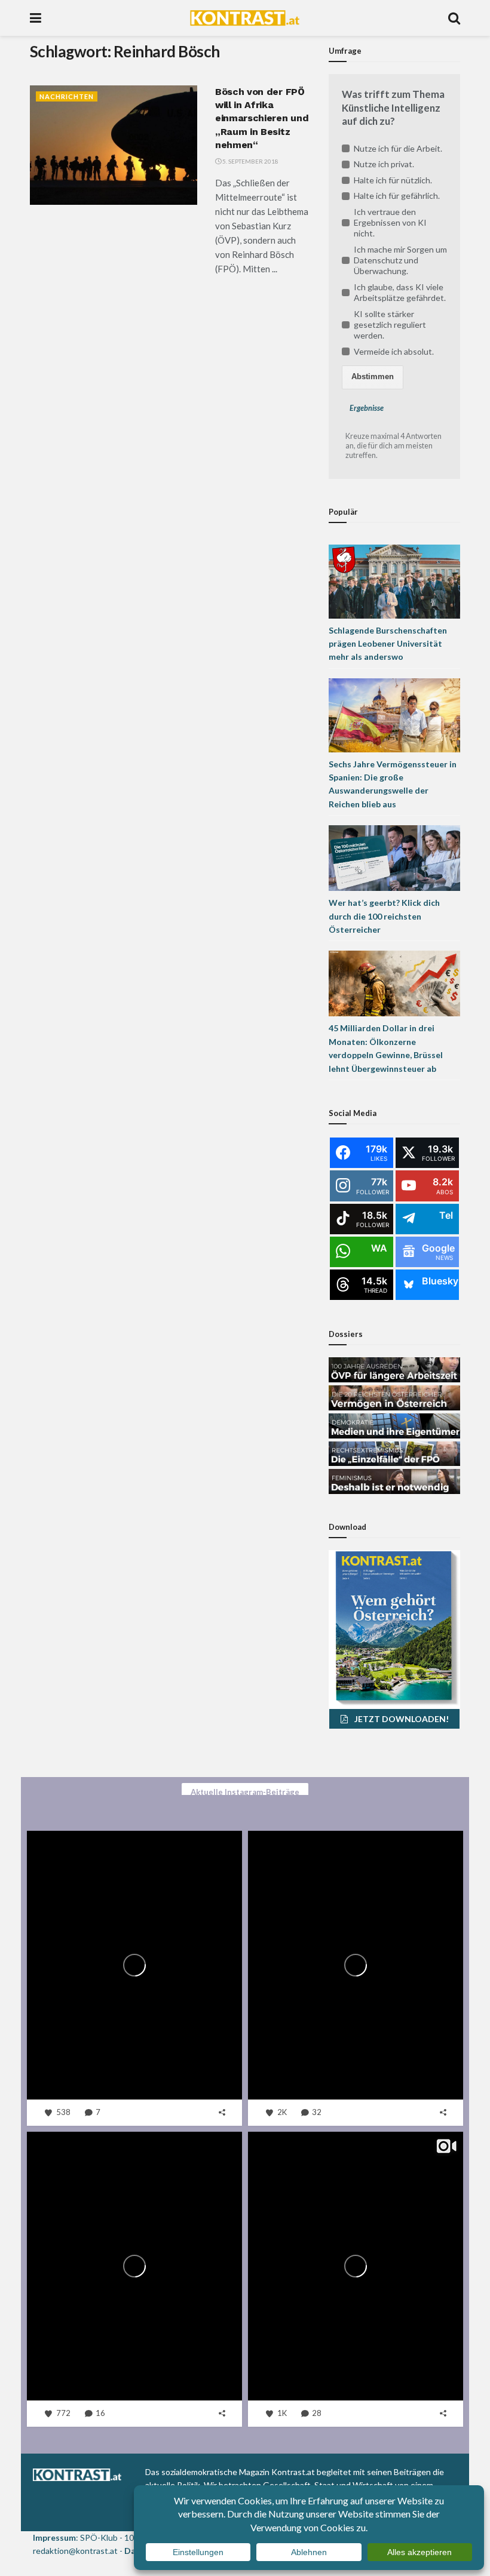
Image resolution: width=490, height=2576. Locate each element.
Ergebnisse (367, 408)
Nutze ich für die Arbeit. (398, 148)
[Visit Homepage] (245, 18)
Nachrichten (67, 96)
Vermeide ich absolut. (394, 351)
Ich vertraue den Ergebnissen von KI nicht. (390, 222)
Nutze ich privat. (384, 164)
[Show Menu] (36, 18)
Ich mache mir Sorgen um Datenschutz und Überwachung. (400, 260)
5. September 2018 (250, 161)
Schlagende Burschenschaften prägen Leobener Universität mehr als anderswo (388, 644)
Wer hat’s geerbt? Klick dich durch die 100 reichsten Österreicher (384, 916)
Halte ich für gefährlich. (397, 196)
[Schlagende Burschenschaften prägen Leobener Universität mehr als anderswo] (394, 580)
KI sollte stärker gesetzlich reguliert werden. (390, 325)
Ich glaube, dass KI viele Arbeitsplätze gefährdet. (400, 292)
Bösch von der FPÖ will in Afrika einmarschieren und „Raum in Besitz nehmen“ (262, 119)
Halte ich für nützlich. (393, 180)
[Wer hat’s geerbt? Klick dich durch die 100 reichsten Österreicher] (394, 857)
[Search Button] (454, 18)
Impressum (54, 2537)
